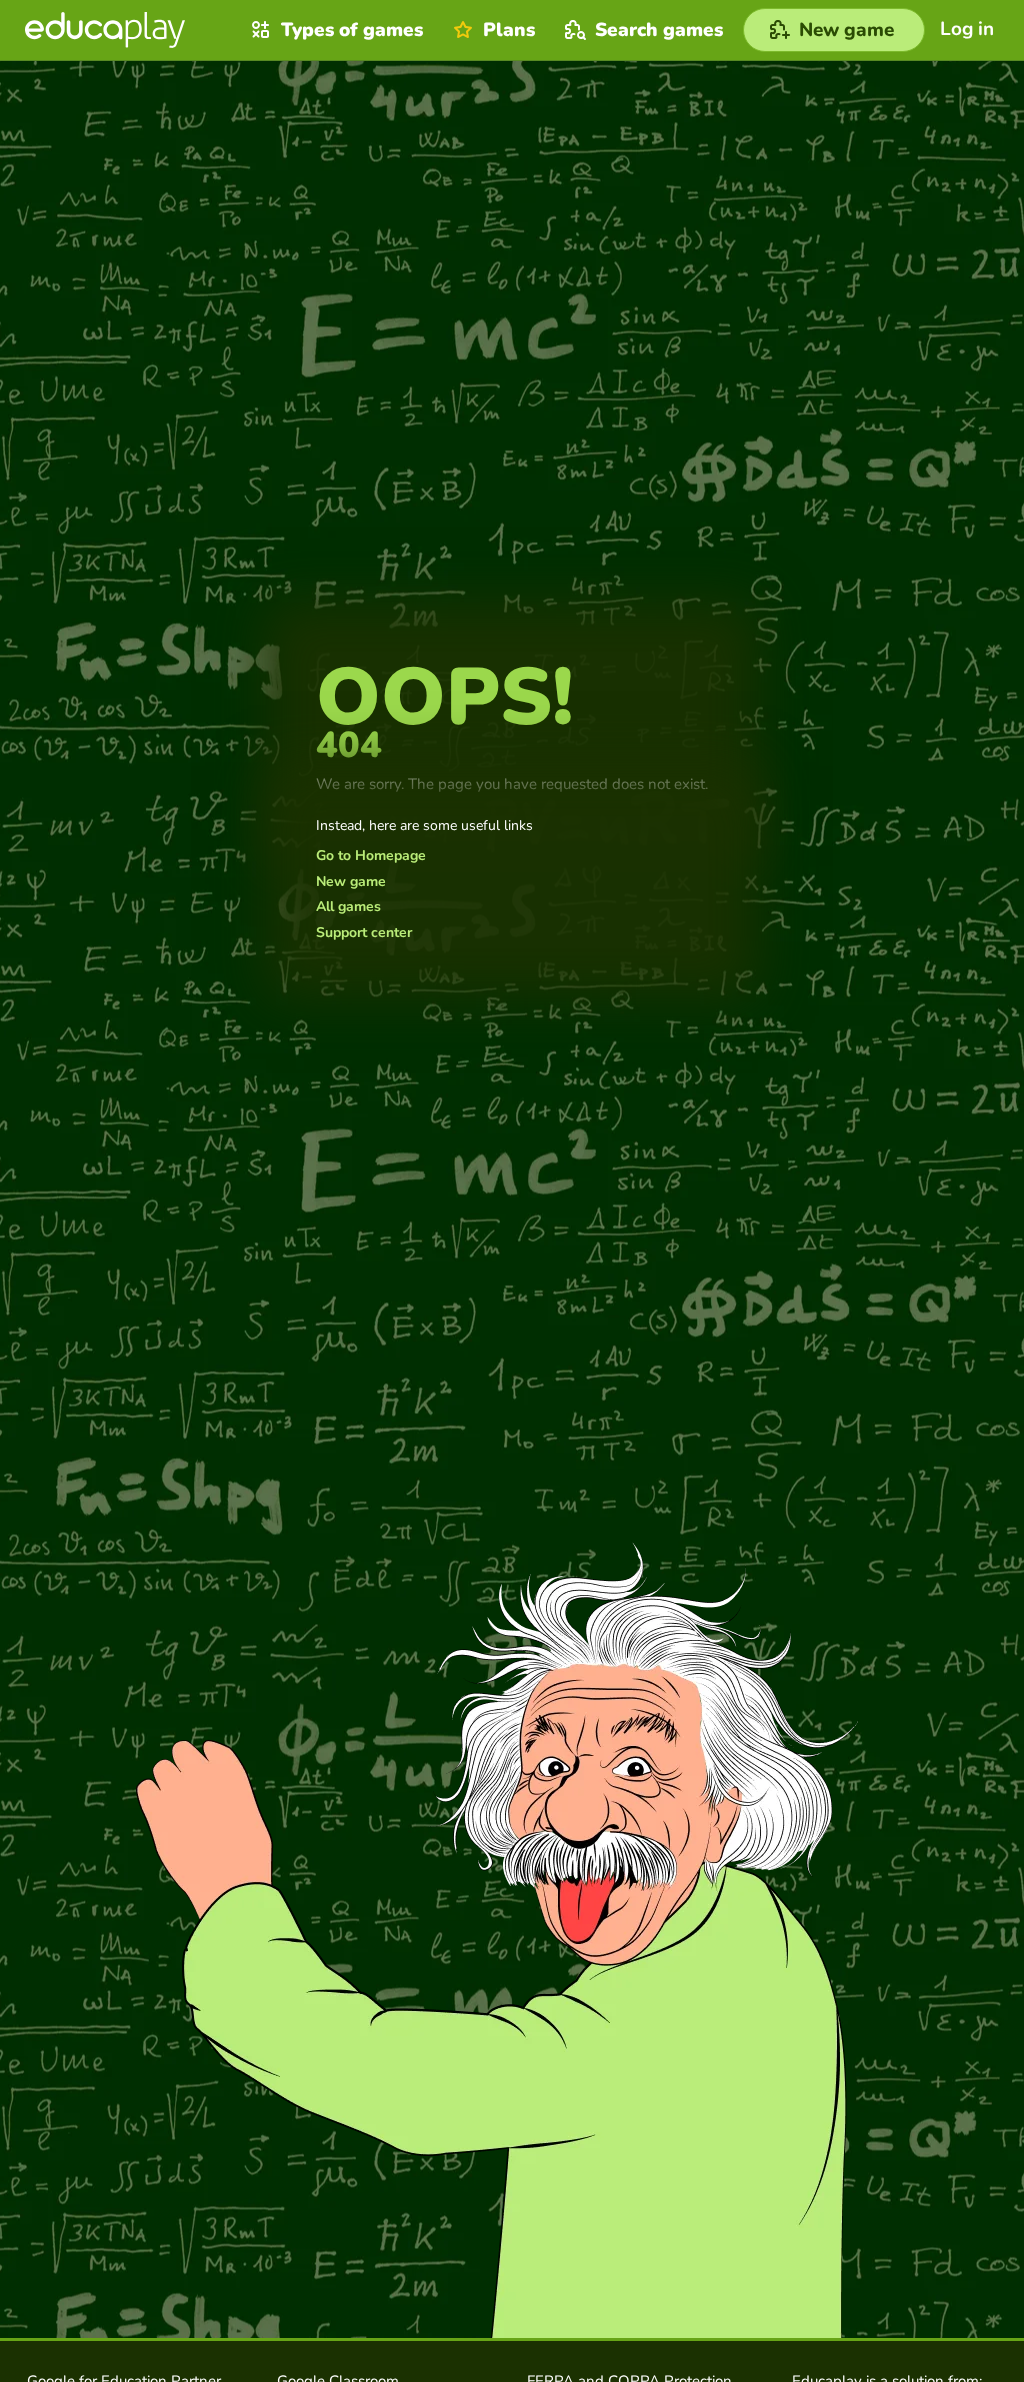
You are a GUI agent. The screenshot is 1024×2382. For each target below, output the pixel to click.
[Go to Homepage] (105, 30)
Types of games (352, 30)
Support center (364, 933)
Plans (509, 30)
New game (351, 882)
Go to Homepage (371, 856)
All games (348, 907)
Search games (659, 30)
